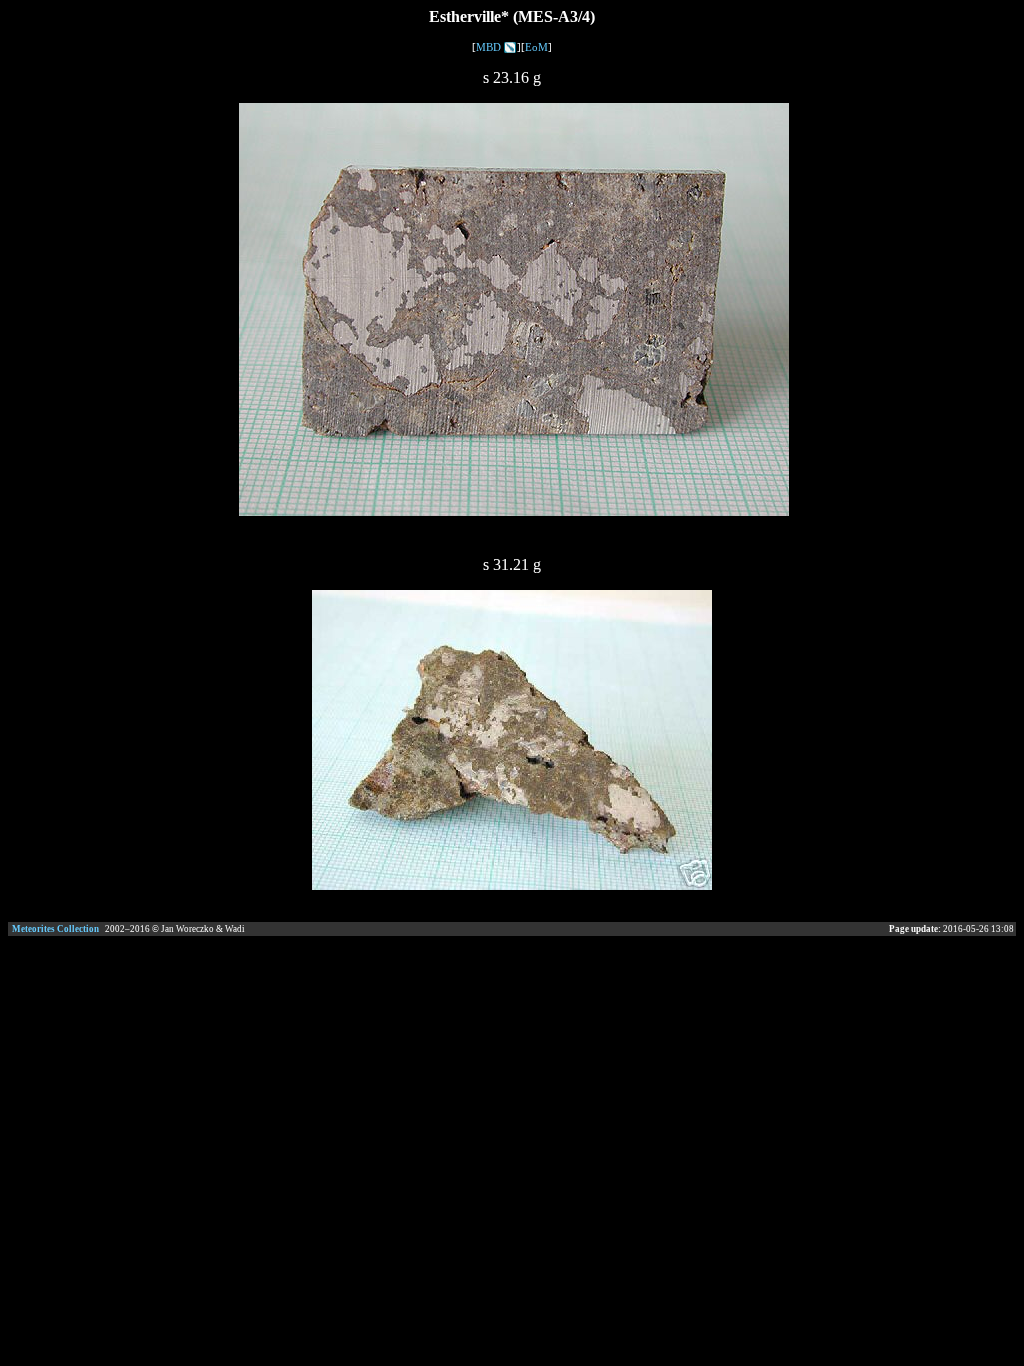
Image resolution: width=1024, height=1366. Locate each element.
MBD (488, 47)
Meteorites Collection (55, 929)
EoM (536, 47)
